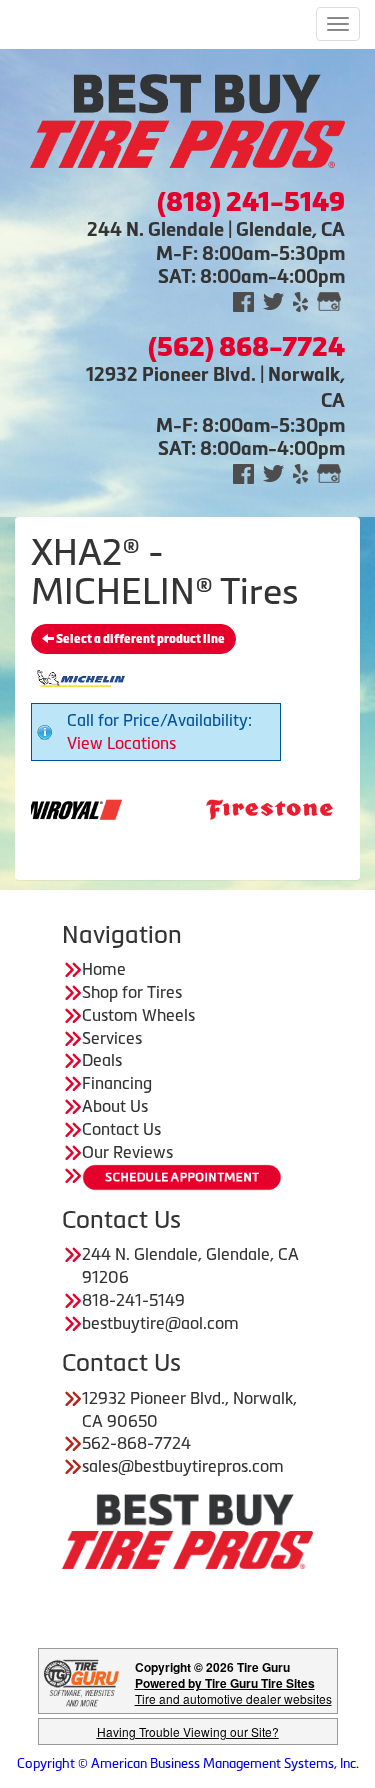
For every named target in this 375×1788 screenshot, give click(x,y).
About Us (115, 1106)
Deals (102, 1060)
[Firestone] (244, 808)
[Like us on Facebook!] (243, 300)
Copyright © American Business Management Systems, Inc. (188, 1763)
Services (112, 1038)
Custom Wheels (138, 1015)
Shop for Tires (132, 992)
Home (104, 969)
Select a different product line (139, 639)
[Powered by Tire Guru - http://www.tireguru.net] (81, 1681)
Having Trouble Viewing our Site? (188, 1731)
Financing (117, 1083)
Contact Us (121, 1129)
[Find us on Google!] (329, 300)
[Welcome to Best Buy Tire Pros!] (187, 119)
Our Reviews (127, 1152)
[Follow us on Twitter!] (273, 300)
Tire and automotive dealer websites (233, 1690)
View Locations (121, 743)
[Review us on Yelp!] (300, 300)
